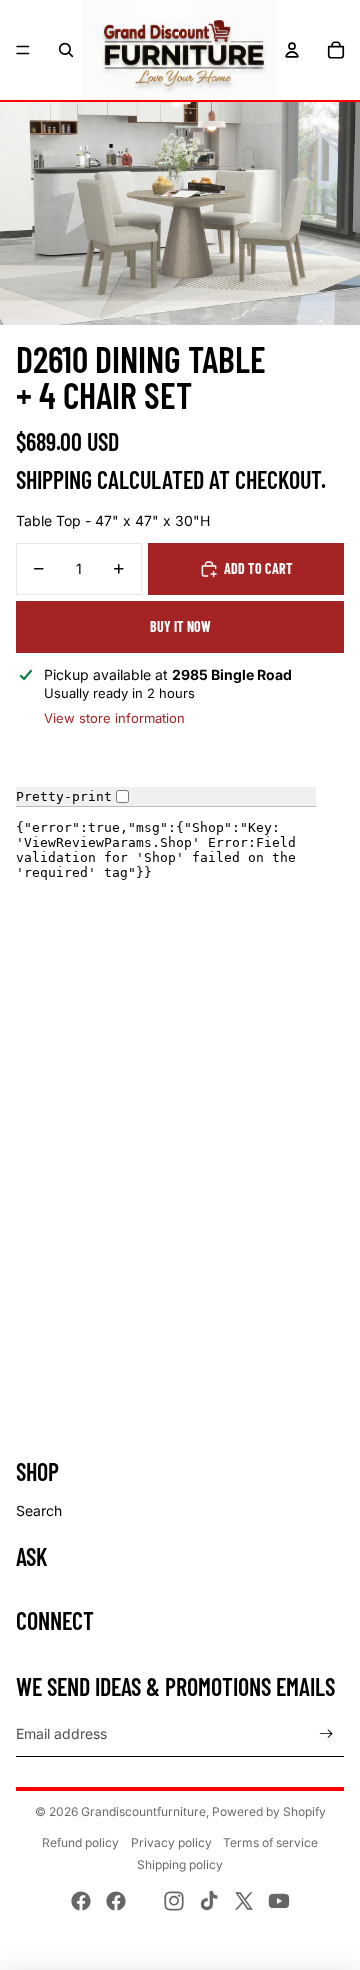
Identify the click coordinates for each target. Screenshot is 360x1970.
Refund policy (80, 1842)
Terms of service (270, 1842)
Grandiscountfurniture (143, 1811)
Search (39, 1510)
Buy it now (180, 626)
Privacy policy (171, 1842)
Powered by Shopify (269, 1811)
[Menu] (23, 50)
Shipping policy (180, 1864)
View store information (114, 718)
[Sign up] (326, 1734)
